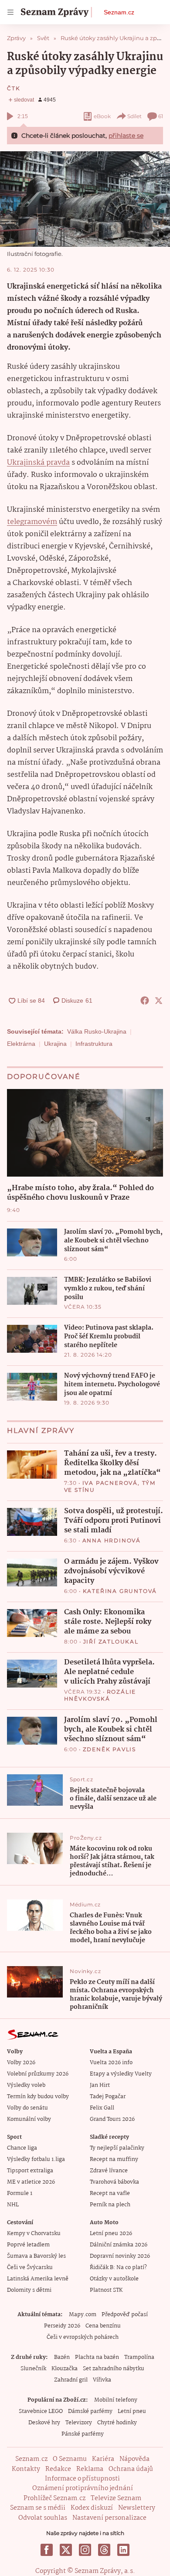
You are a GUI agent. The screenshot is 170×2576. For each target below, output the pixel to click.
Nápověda (134, 2459)
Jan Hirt (100, 2085)
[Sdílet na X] (159, 1000)
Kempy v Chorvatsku (34, 2234)
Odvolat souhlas (43, 2518)
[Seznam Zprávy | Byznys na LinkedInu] (123, 2550)
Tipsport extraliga (30, 2171)
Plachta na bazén (97, 2357)
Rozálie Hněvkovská (100, 1695)
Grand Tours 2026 (112, 2119)
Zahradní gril (71, 2380)
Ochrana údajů (131, 2469)
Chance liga (22, 2148)
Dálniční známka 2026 (119, 2245)
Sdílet (134, 116)
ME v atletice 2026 (31, 2182)
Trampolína (139, 2357)
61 (161, 116)
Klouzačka (65, 2369)
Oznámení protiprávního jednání (83, 2488)
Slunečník (33, 2369)
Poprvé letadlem (28, 2245)
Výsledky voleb (26, 2085)
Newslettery (137, 2508)
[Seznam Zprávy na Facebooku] (47, 2550)
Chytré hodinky (117, 2423)
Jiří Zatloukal (111, 1642)
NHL (13, 2205)
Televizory (79, 2423)
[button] (85, 199)
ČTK (14, 88)
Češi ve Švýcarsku (30, 2268)
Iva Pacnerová (110, 1483)
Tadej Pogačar (108, 2097)
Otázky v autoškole (114, 2279)
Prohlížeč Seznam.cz (54, 2498)
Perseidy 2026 (62, 2326)
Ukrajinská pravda (38, 463)
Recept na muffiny (114, 2159)
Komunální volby (29, 2119)
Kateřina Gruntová (120, 1591)
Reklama (90, 2469)
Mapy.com (83, 2315)
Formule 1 (20, 2193)
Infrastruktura (94, 1044)
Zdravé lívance (109, 2171)
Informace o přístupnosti (82, 2479)
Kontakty (26, 2469)
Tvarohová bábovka (114, 2182)
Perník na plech (110, 2205)
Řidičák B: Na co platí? (118, 2268)
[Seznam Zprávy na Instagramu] (85, 2550)
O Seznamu (70, 2459)
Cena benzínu (103, 2326)
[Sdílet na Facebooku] (145, 1000)
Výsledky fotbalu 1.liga (36, 2159)
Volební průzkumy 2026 (38, 2074)
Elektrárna (21, 1044)
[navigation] (10, 12)
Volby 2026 (21, 2063)
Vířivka (102, 2380)
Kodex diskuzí (92, 2508)
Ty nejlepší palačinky (117, 2148)
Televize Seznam (116, 2498)
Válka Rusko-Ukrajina (97, 1031)
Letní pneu (132, 2411)
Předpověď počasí (125, 2315)
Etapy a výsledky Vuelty (121, 2074)
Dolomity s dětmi (29, 2290)
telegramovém (32, 522)
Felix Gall (102, 2108)
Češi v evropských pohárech (83, 2337)
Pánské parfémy (83, 2434)
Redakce (58, 2469)
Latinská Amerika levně (38, 2279)
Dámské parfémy (90, 2411)
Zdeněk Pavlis (109, 1749)
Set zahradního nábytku (114, 2369)
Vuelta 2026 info (111, 2063)
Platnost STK (106, 2290)
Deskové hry (44, 2423)
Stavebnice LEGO (41, 2411)
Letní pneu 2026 (111, 2234)
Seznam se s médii (38, 2508)
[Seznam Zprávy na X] (66, 2550)
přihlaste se (126, 136)
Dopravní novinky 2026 (120, 2256)
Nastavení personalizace (109, 2518)
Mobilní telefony (116, 2400)
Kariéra (103, 2459)
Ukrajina (55, 1044)
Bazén (62, 2357)
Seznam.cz (119, 12)
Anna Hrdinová (112, 1540)
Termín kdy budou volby (38, 2097)
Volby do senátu (27, 2108)
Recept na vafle (110, 2193)
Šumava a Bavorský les (36, 2256)
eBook (102, 116)
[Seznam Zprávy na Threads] (104, 2550)
